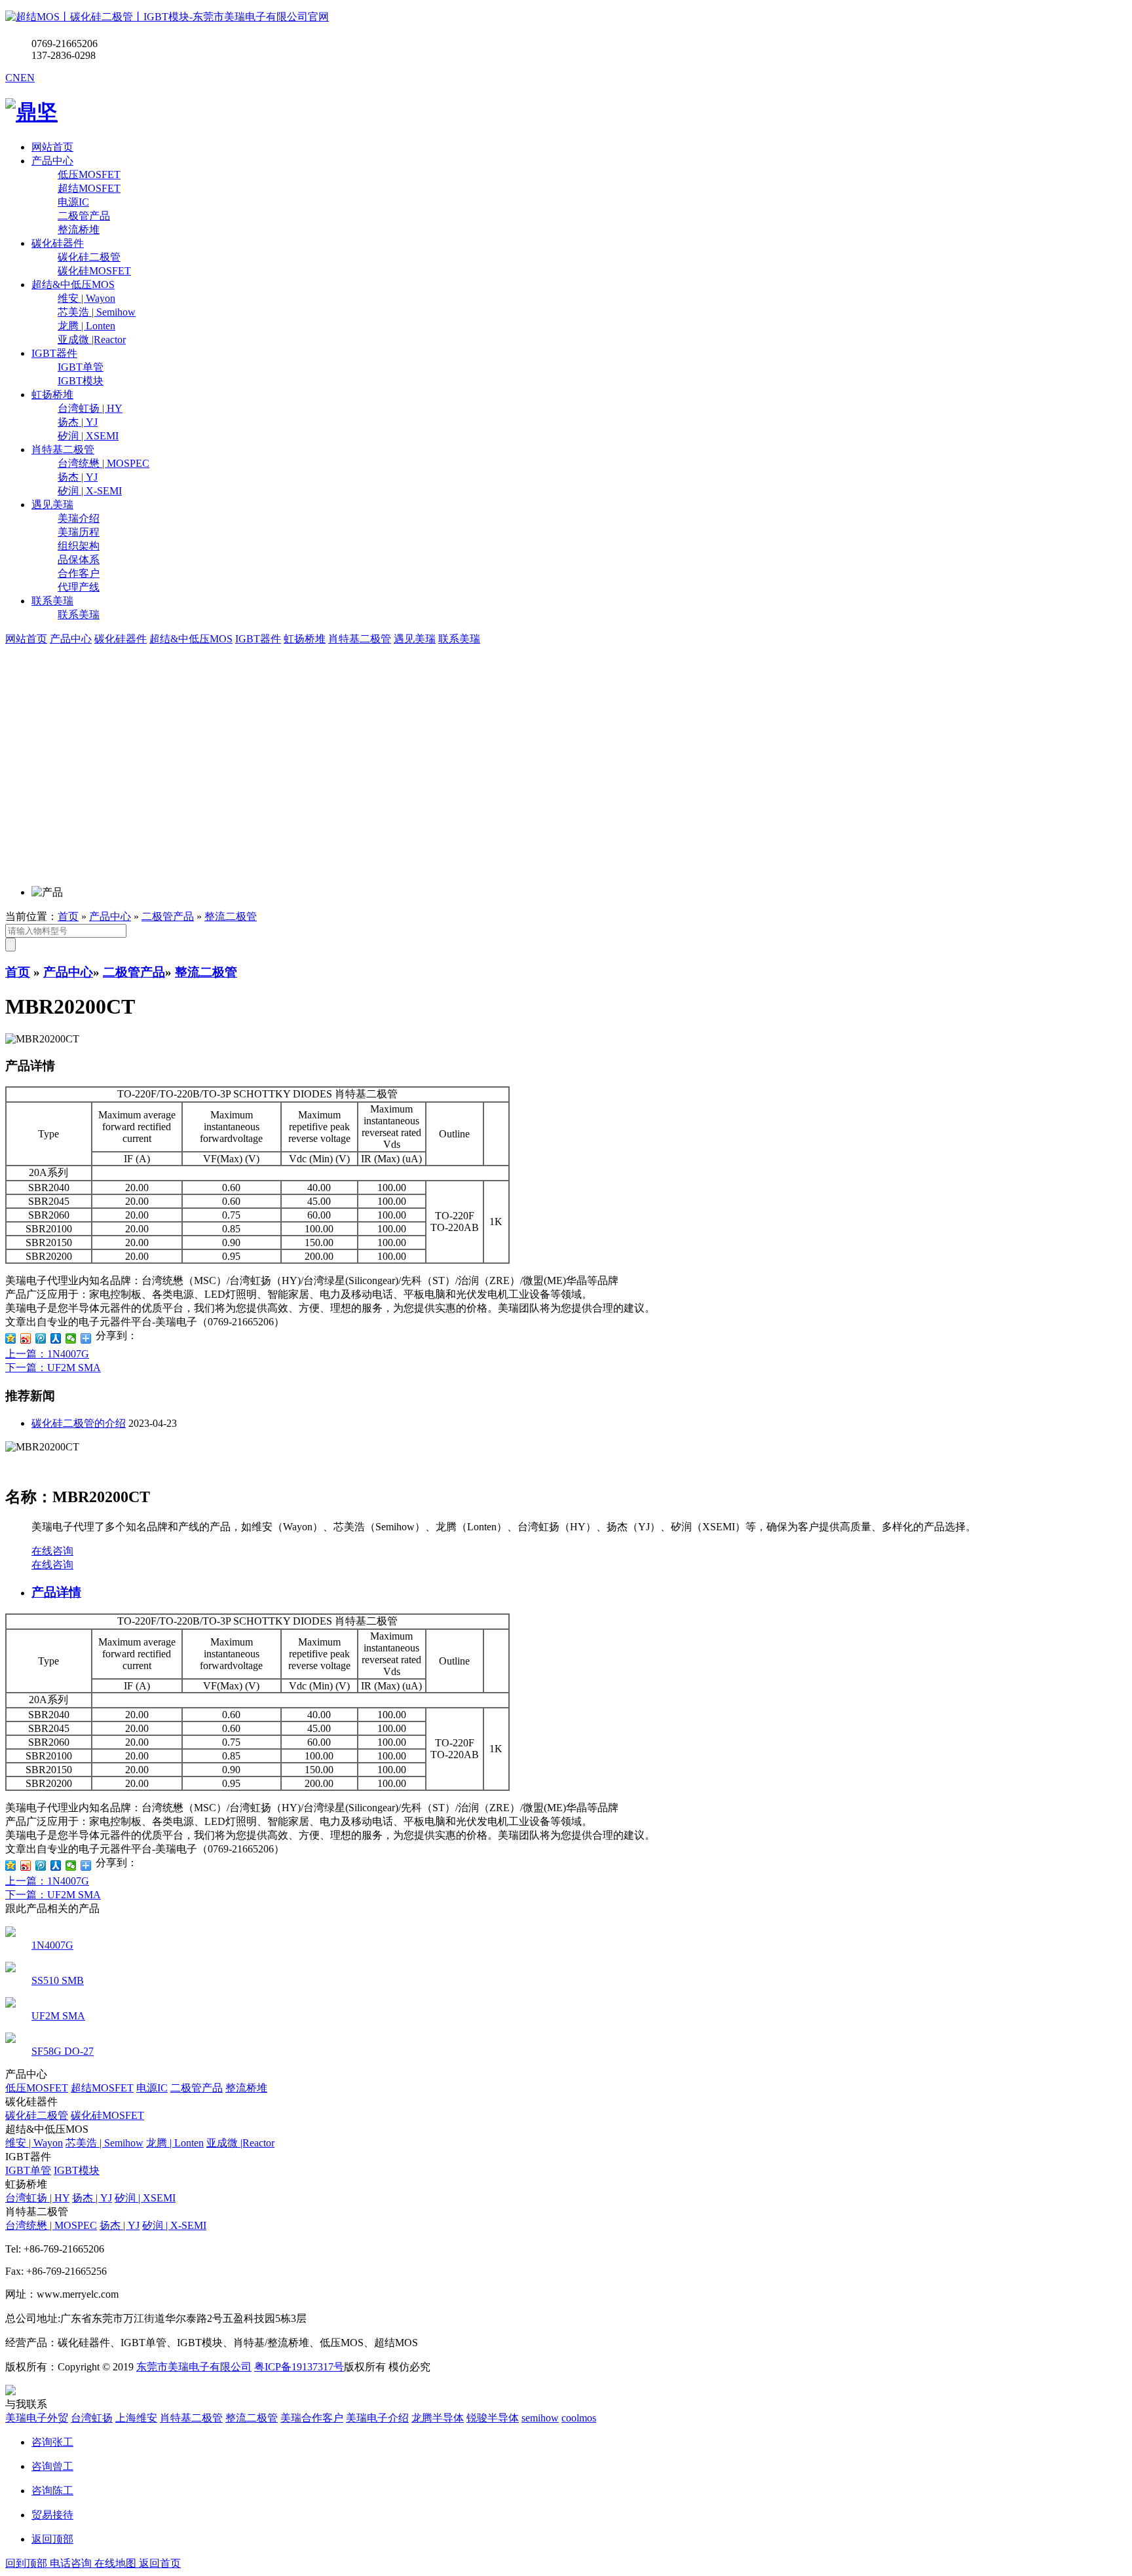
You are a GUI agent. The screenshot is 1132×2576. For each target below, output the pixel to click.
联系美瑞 (52, 601)
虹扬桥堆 (52, 395)
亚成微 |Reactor (240, 2143)
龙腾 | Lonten (175, 2143)
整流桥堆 (246, 2088)
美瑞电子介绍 (377, 2418)
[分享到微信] (71, 1338)
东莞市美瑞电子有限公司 (194, 2367)
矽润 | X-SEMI (174, 2225)
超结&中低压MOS (73, 285)
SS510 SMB (58, 1980)
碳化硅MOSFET (107, 2115)
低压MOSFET (37, 2088)
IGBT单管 (28, 2170)
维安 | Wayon (34, 2143)
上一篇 (47, 1354)
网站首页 (52, 147)
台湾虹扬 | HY (37, 2198)
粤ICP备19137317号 (299, 2367)
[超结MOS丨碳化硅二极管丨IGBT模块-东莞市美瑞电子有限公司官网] (167, 17)
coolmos (579, 2418)
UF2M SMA (58, 2016)
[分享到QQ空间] (11, 1338)
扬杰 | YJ (92, 2198)
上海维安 (136, 2418)
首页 (68, 916)
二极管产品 (168, 916)
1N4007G (52, 1945)
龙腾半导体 (438, 2418)
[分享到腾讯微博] (41, 1338)
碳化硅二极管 (37, 2115)
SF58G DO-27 (63, 2051)
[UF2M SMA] (10, 2004)
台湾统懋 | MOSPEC (51, 2225)
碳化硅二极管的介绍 (79, 1423)
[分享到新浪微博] (26, 1338)
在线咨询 (52, 1551)
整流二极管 (231, 916)
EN (28, 78)
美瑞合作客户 (312, 2418)
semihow (540, 2418)
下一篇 (53, 1368)
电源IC (152, 2088)
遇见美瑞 (52, 505)
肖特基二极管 (63, 450)
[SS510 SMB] (10, 1969)
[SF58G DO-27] (10, 2039)
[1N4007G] (10, 1933)
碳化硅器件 (58, 243)
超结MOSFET (102, 2088)
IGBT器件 (54, 353)
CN (13, 78)
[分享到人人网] (56, 1338)
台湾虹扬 (92, 2418)
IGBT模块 (77, 2170)
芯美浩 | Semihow (104, 2143)
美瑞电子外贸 (37, 2418)
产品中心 (52, 161)
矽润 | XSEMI (145, 2198)
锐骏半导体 (493, 2418)
